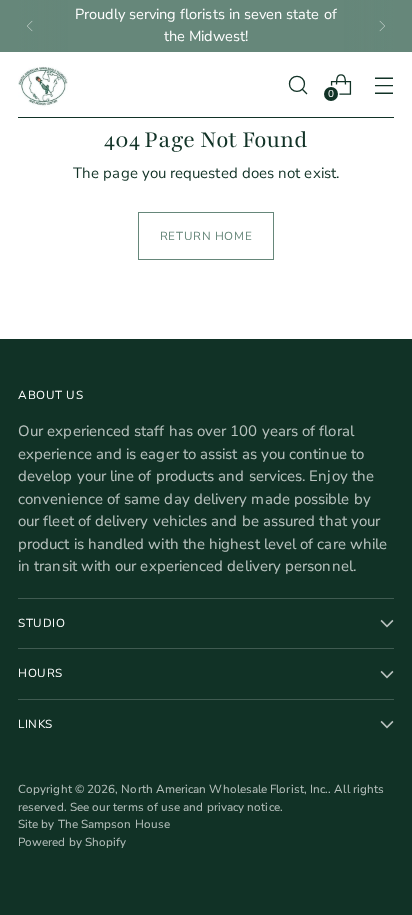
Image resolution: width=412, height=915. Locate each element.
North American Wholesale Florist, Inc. (224, 789)
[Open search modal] (297, 84)
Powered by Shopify (72, 842)
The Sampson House (114, 824)
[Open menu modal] (383, 84)
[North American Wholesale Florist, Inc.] (43, 85)
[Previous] (30, 26)
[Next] (382, 26)
